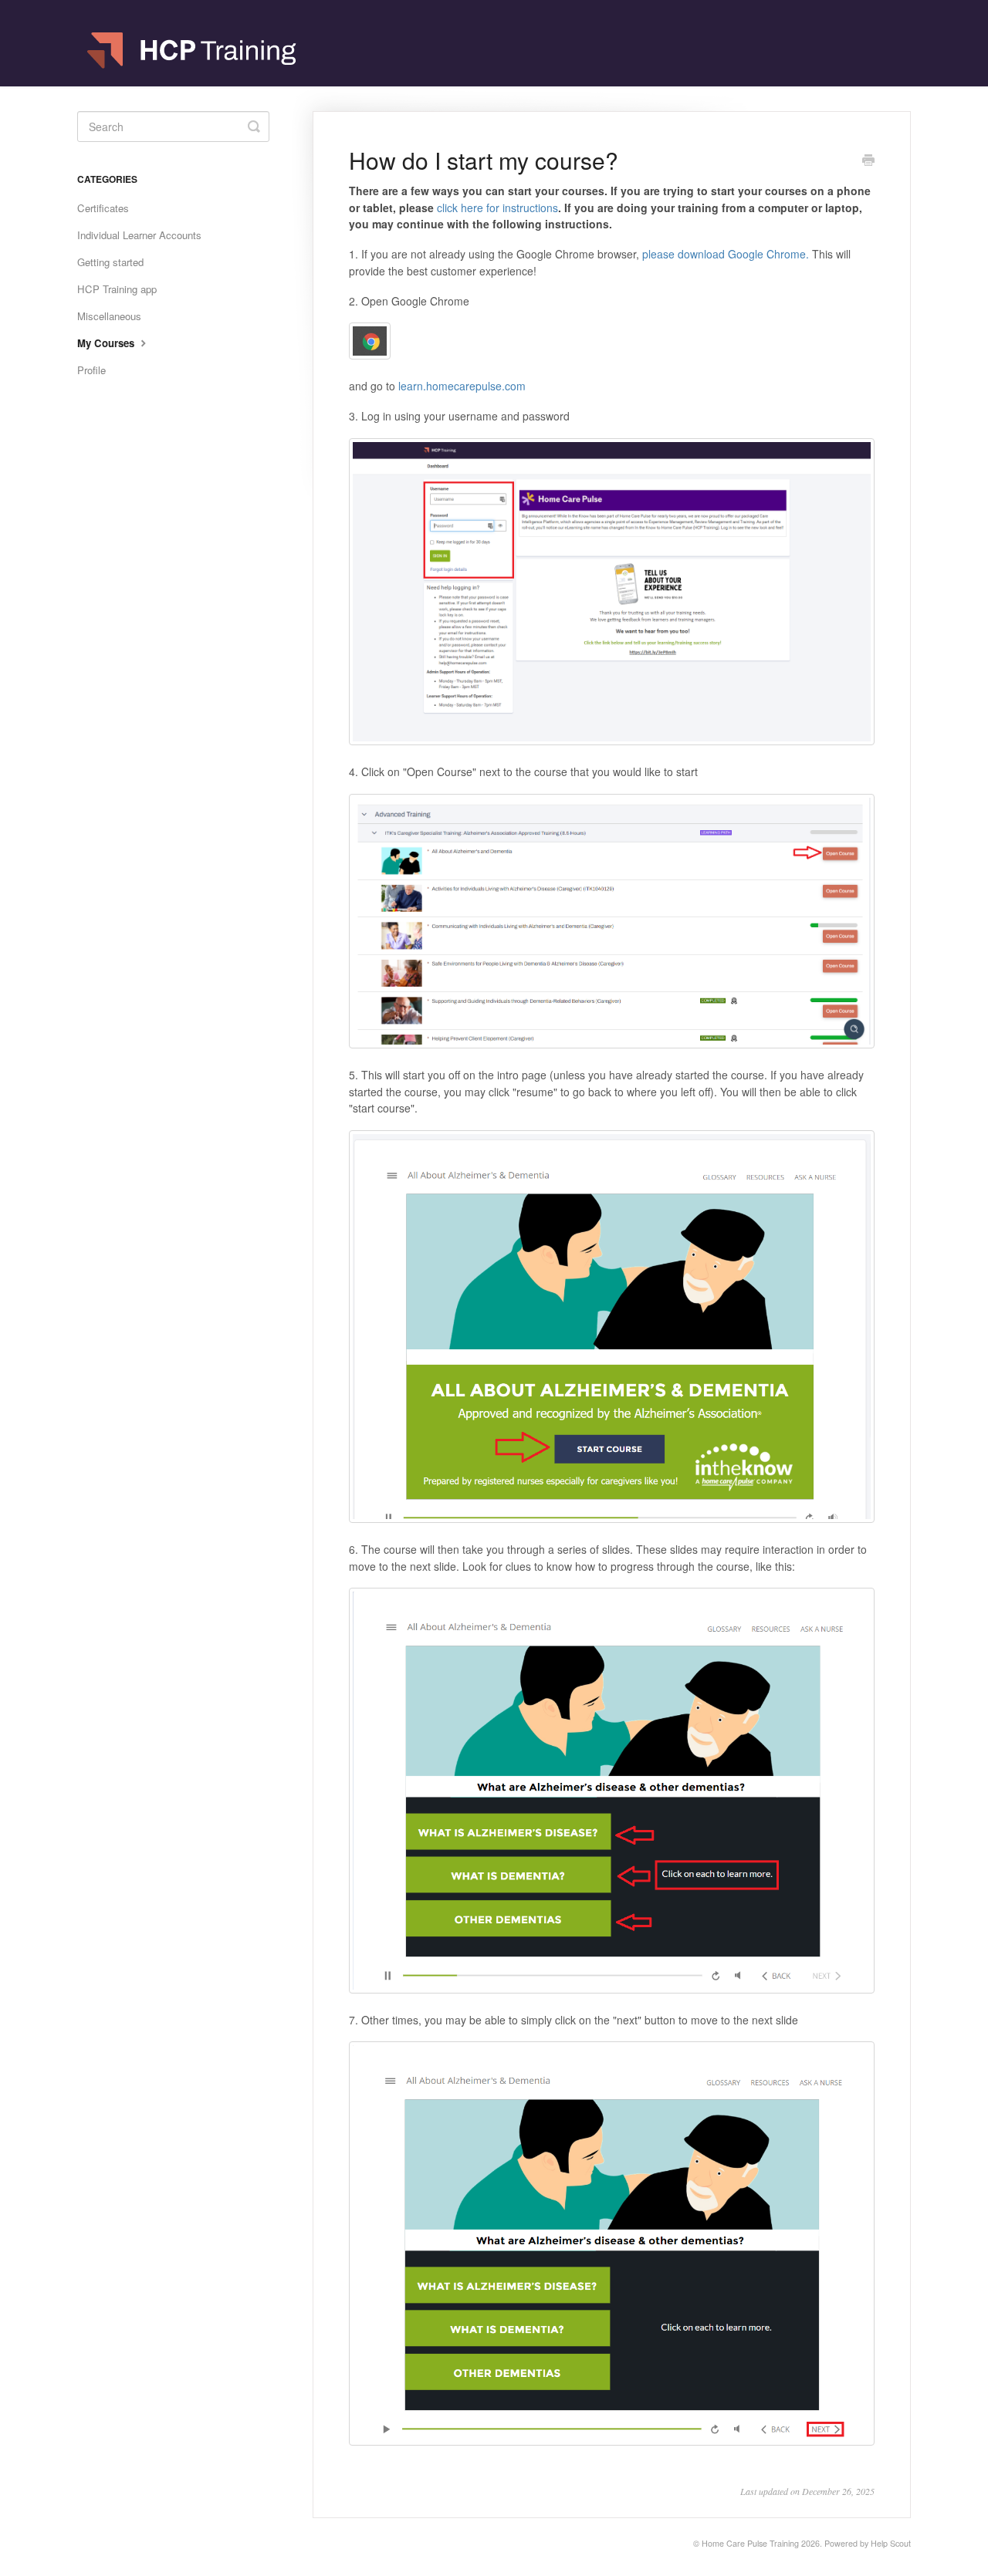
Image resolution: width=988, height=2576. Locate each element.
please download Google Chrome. (726, 254)
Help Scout (891, 2543)
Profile (91, 370)
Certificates (103, 208)
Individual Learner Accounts (139, 235)
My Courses (107, 343)
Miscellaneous (109, 316)
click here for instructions (497, 208)
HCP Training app (117, 289)
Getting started (110, 262)
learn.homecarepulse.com (462, 386)
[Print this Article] (868, 161)
